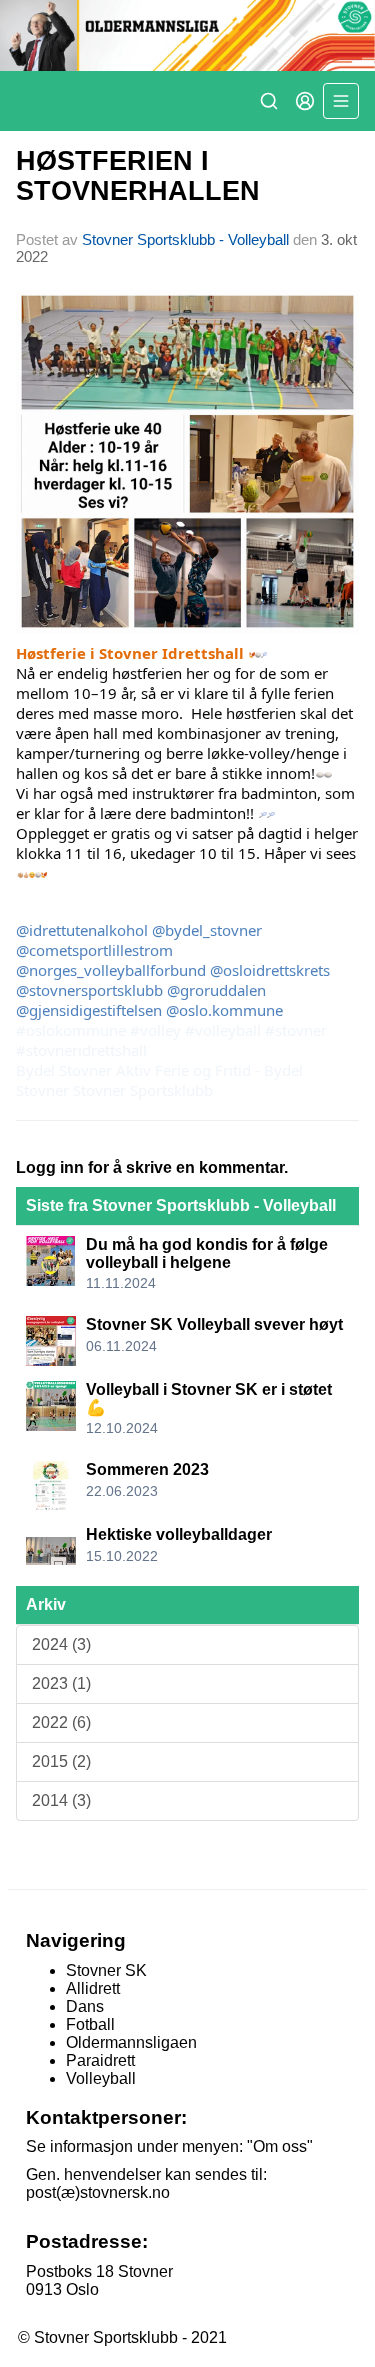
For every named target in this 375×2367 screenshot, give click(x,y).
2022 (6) (61, 1722)
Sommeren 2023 (147, 1469)
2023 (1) (61, 1683)
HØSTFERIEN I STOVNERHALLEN (138, 175)
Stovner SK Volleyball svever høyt (214, 1324)
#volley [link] (155, 1030)
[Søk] (269, 101)
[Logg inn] (305, 101)
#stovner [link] (296, 1030)
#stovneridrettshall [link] (81, 1050)
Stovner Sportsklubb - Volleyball (185, 239)
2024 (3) (61, 1644)
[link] (64, 1070)
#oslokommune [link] (71, 1030)
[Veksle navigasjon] (341, 101)
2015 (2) (61, 1761)
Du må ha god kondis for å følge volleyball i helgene (207, 1253)
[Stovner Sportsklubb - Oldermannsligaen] (187, 35)
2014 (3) (61, 1800)
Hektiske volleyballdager (179, 1534)
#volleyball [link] (223, 1030)
